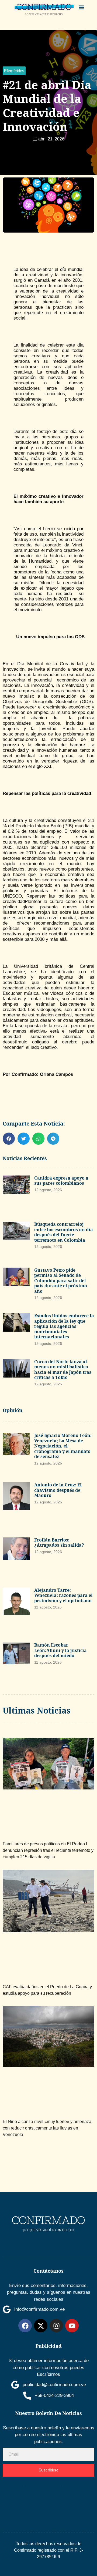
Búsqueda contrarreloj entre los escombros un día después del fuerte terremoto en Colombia (64, 1232)
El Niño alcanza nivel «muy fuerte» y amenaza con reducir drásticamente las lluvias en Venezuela (47, 2128)
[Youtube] (72, 2326)
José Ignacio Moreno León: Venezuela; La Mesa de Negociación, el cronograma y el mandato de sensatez (63, 1446)
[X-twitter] (41, 2326)
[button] (82, 7)
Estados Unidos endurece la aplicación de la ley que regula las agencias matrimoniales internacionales (64, 1326)
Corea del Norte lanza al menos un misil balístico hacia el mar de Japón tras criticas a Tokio (63, 1370)
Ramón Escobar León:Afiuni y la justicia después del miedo (60, 1650)
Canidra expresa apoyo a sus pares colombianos (61, 1181)
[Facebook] (25, 2326)
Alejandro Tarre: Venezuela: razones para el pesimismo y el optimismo (63, 1595)
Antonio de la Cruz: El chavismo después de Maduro (58, 1490)
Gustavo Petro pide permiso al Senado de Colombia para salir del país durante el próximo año (61, 1281)
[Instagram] (56, 2326)
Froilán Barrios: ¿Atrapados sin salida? (59, 1543)
